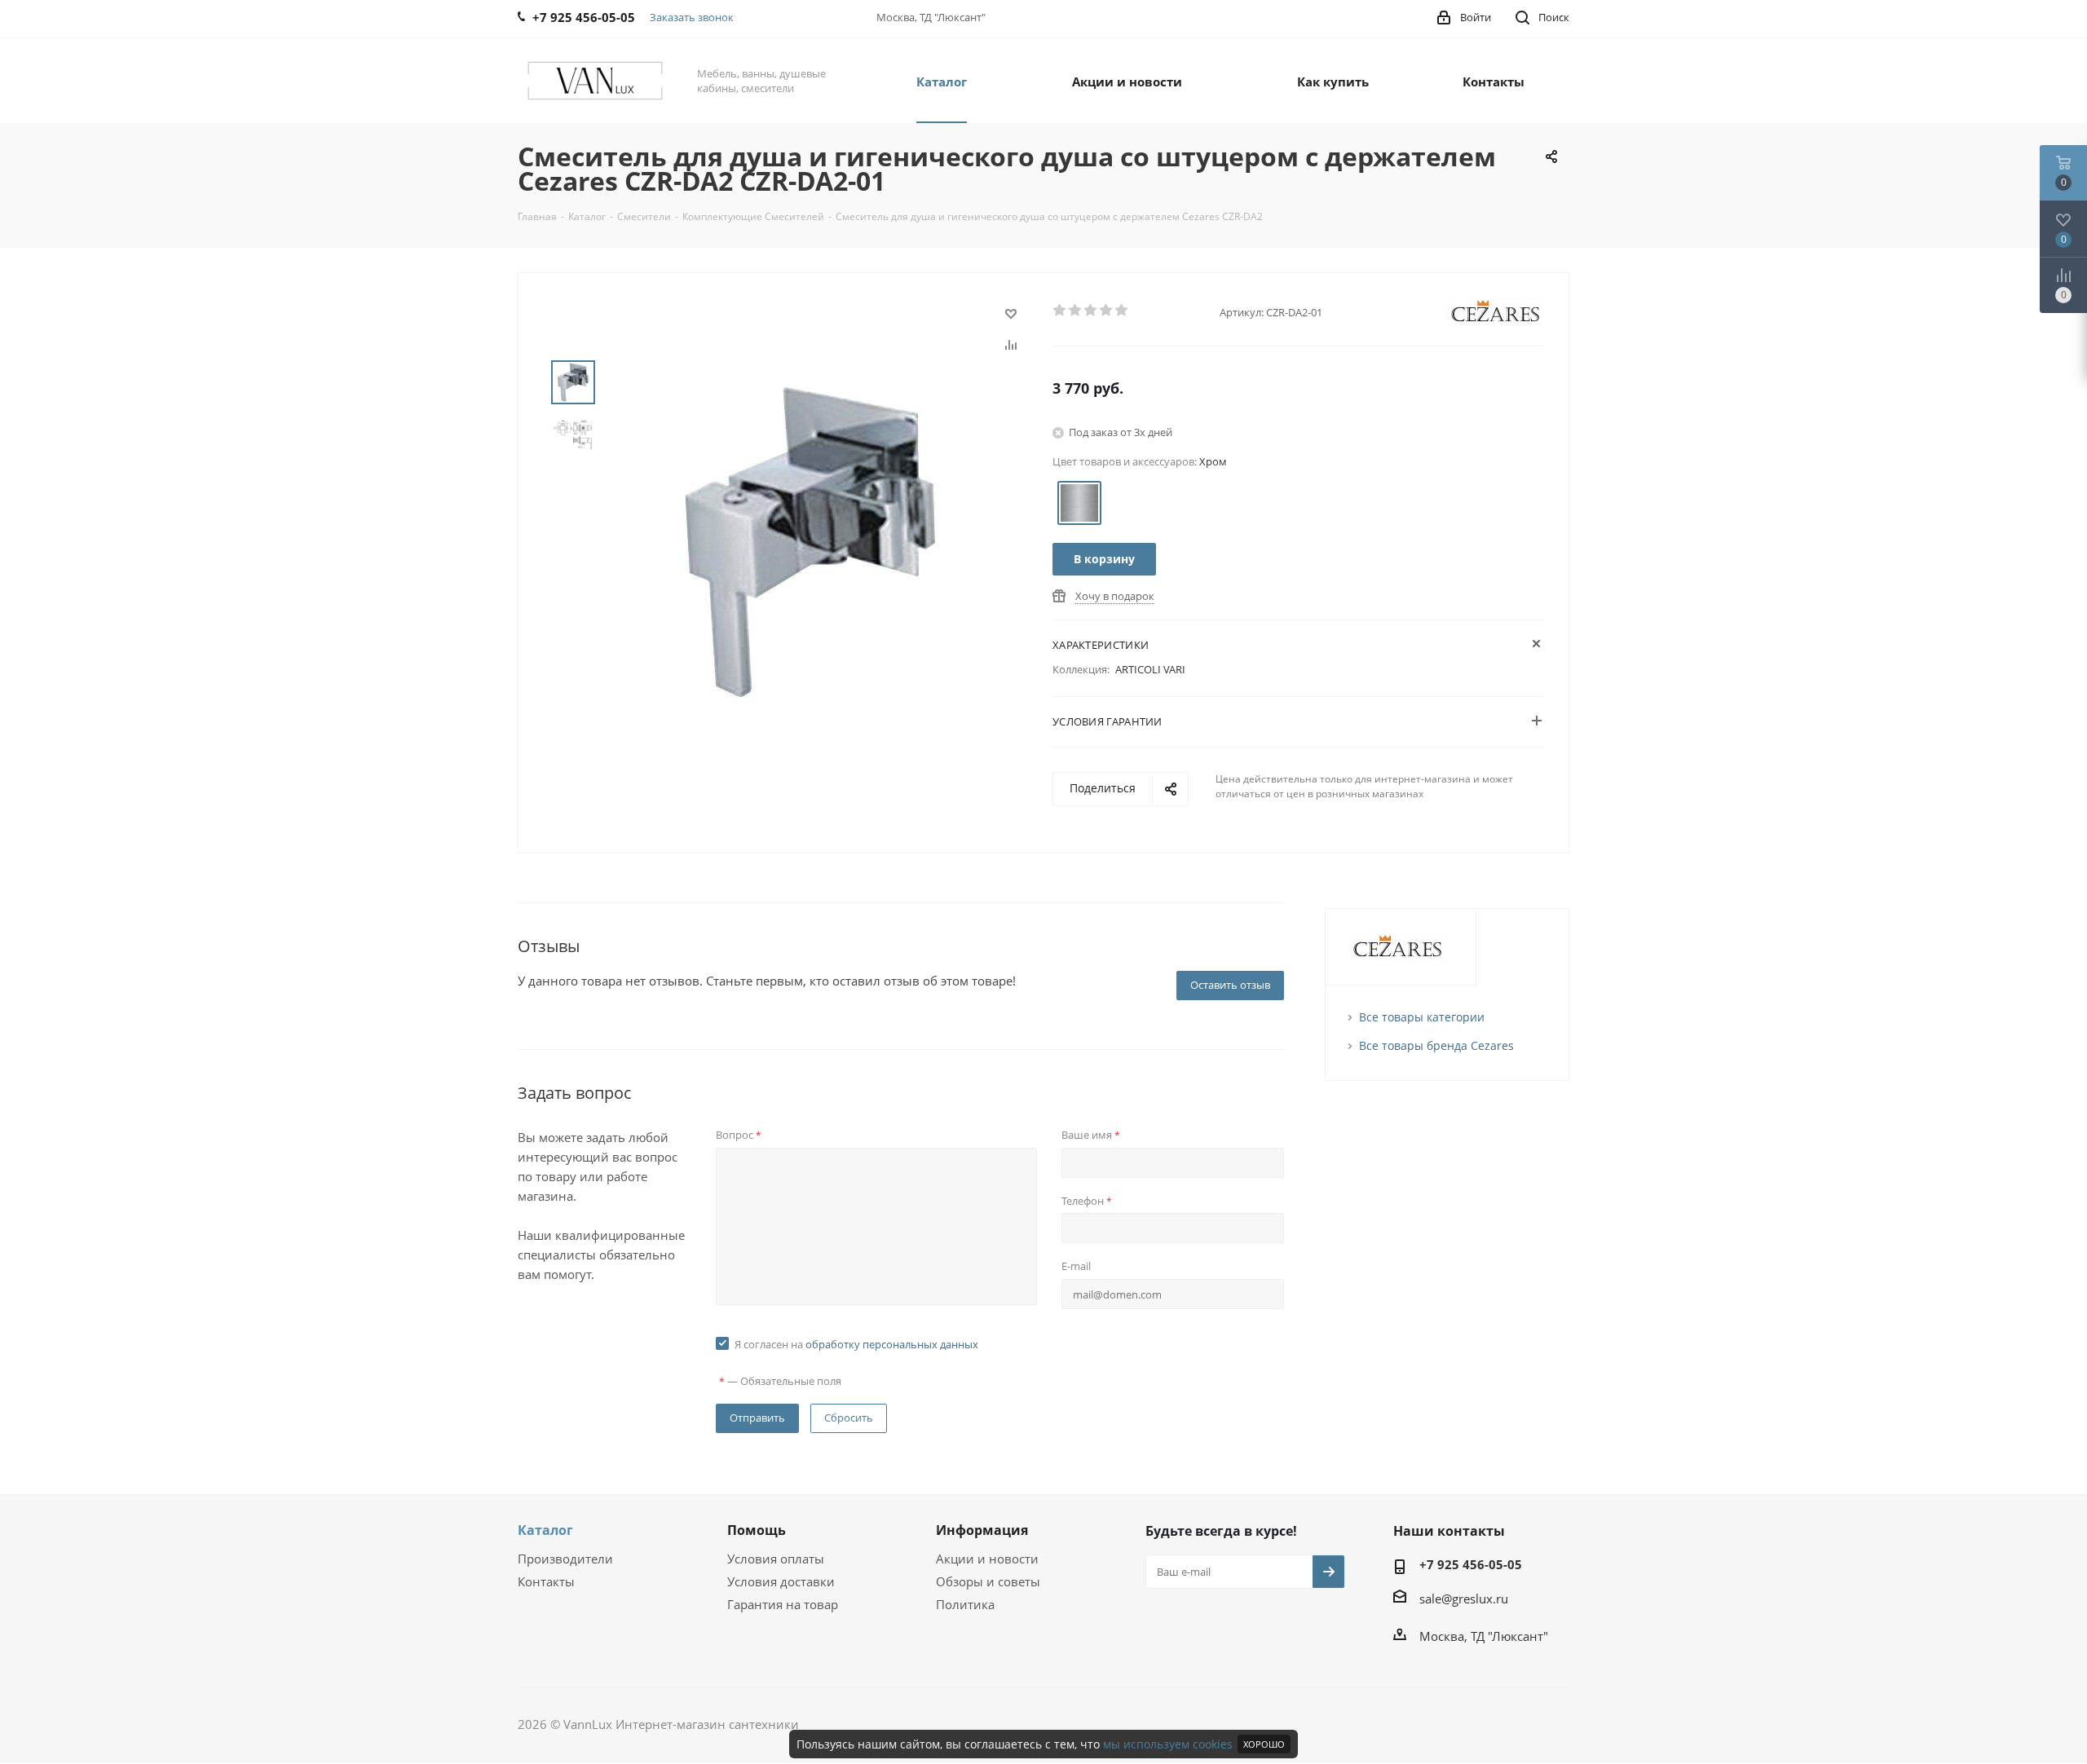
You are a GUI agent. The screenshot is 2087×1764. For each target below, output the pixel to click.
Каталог (545, 1530)
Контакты (546, 1581)
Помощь (757, 1530)
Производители (565, 1559)
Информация (982, 1530)
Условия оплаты (776, 1559)
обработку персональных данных (892, 1344)
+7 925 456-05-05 (1471, 1564)
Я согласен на (856, 1344)
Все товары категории (1422, 1017)
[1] (1060, 311)
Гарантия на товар (783, 1604)
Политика (965, 1604)
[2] (1076, 311)
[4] (1107, 311)
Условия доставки (781, 1581)
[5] (1122, 311)
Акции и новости (987, 1559)
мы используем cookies (1168, 1744)
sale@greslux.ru (1464, 1599)
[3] (1091, 311)
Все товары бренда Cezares (1436, 1045)
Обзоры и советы (988, 1581)
